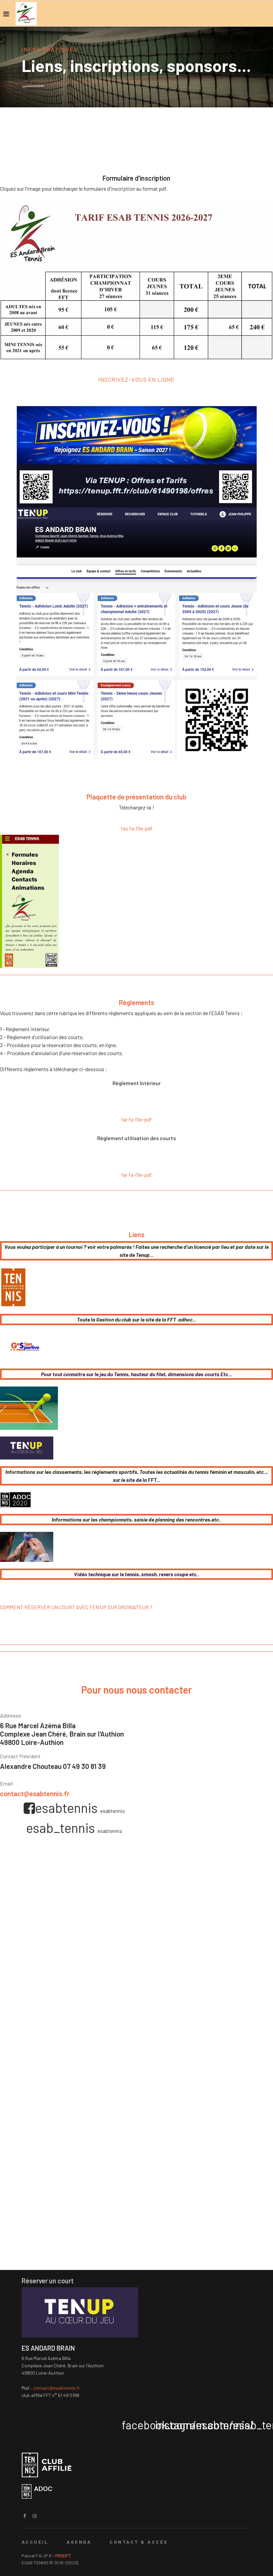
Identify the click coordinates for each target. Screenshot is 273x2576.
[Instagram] (35, 2516)
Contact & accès (139, 2542)
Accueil (35, 2542)
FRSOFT (63, 2555)
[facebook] (25, 2516)
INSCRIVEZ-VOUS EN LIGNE (136, 379)
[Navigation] (6, 14)
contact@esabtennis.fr (35, 1793)
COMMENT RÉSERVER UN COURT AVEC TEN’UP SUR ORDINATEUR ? (76, 1607)
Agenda (79, 2542)
